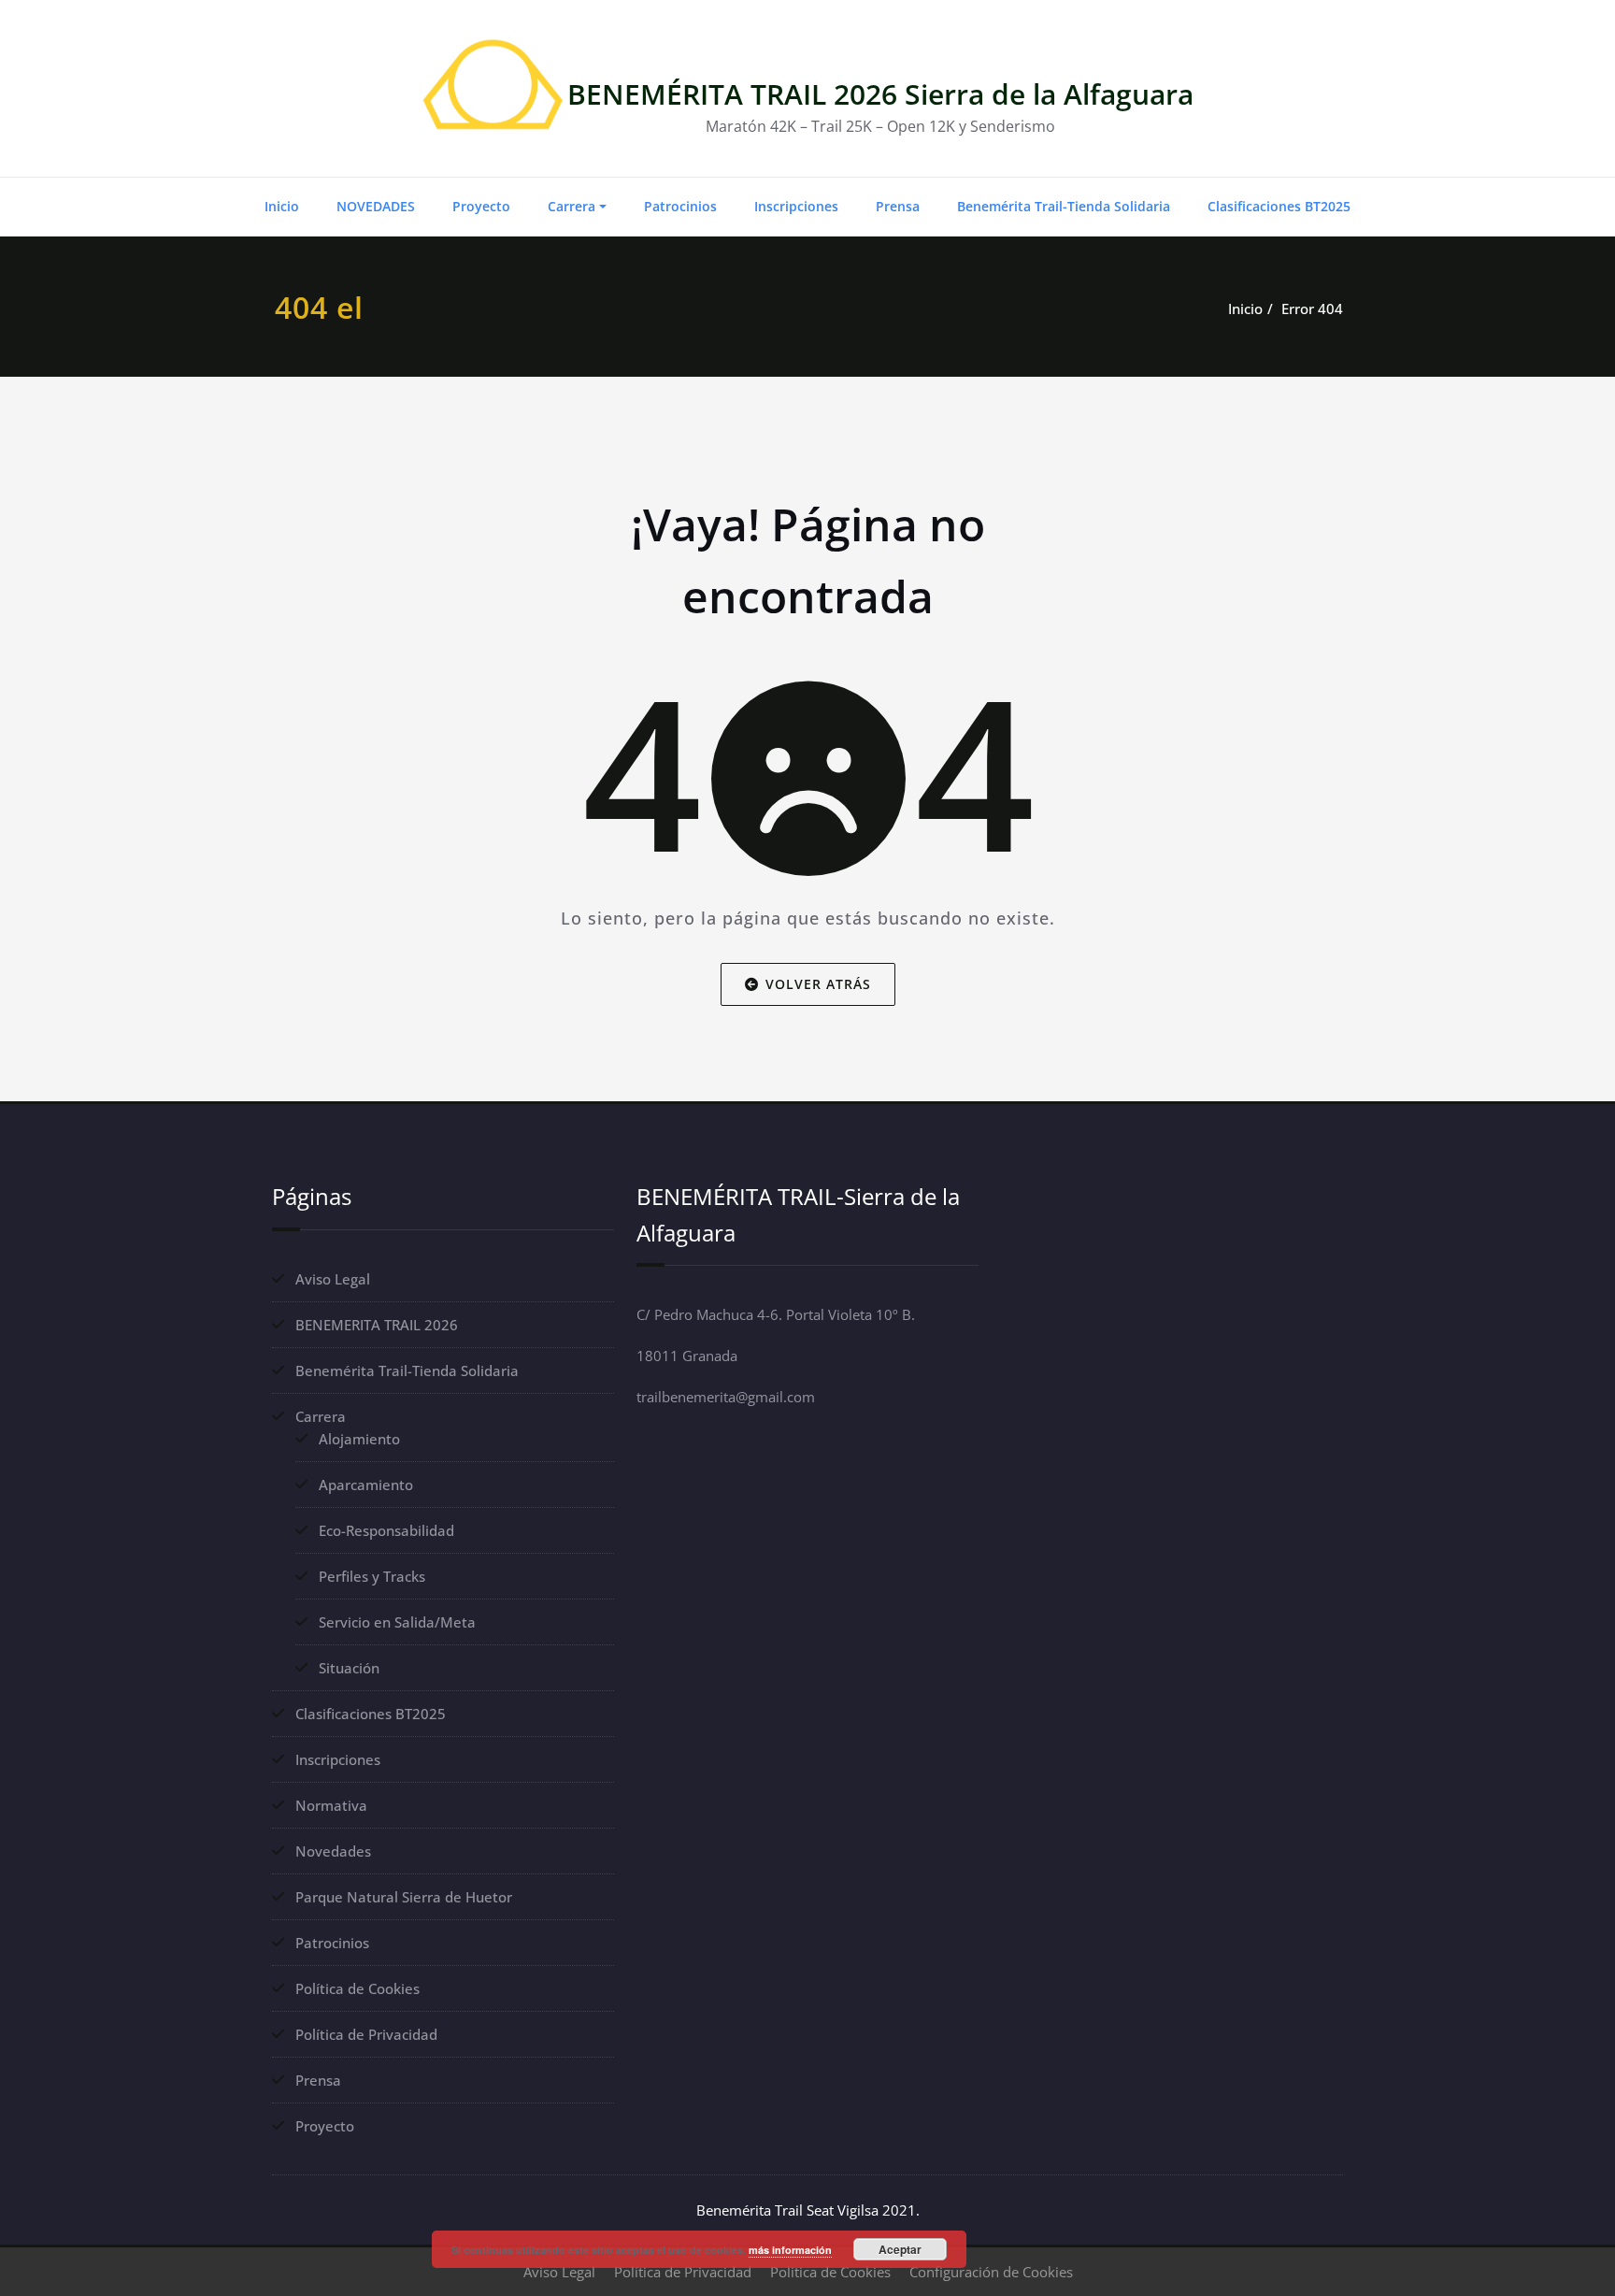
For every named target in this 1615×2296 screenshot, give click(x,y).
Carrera (572, 206)
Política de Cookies (357, 1988)
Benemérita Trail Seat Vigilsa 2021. (808, 2210)
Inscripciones (796, 206)
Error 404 (1312, 309)
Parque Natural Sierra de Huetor (404, 1897)
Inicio (282, 206)
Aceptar (900, 2249)
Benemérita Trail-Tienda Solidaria (1064, 206)
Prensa (898, 206)
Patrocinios (680, 206)
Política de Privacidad (366, 2034)
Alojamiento (359, 1439)
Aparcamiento (366, 1485)
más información (790, 2250)
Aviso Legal (333, 1279)
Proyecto (481, 206)
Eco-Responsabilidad (386, 1530)
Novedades (333, 1851)
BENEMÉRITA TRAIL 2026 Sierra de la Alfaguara (880, 94)
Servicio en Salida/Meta (397, 1622)
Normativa (331, 1805)
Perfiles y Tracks (372, 1576)
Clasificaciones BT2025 (1279, 206)
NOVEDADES (376, 206)
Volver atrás (818, 983)
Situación (349, 1668)
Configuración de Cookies (991, 2272)
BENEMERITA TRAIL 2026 (377, 1325)
